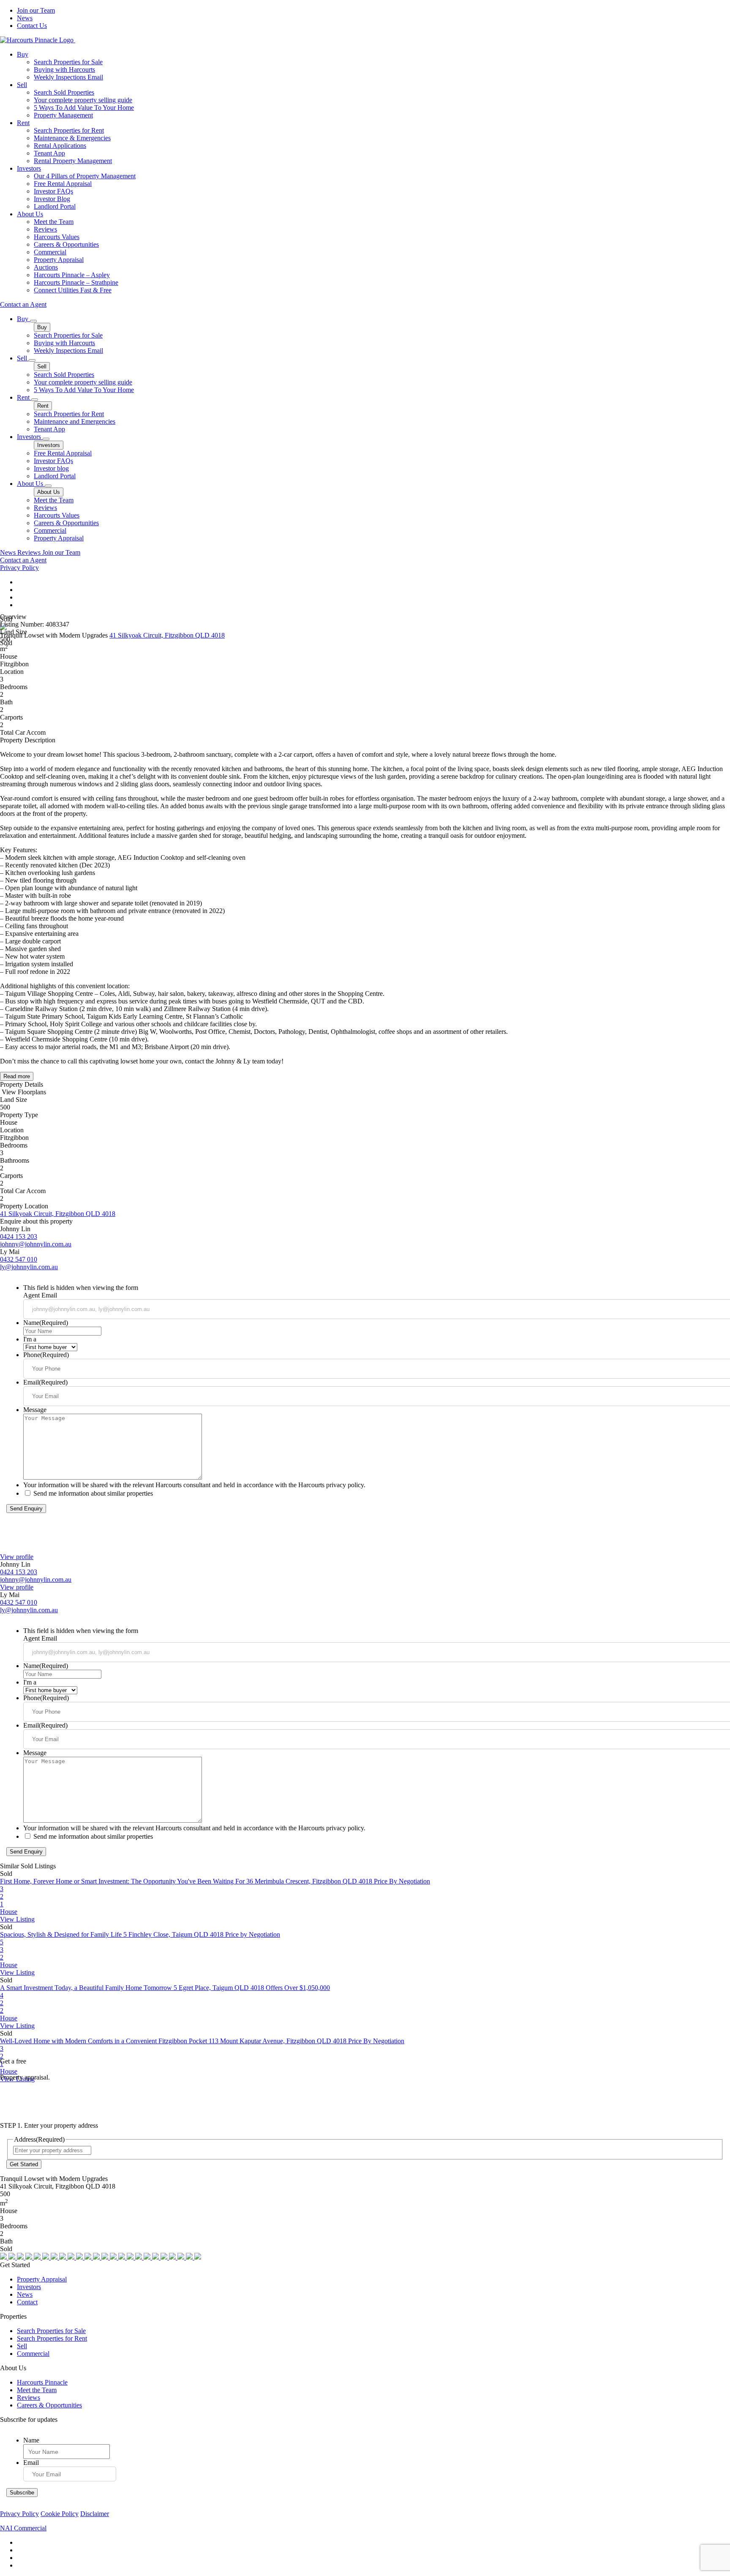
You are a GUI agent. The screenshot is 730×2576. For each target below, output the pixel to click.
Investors (29, 168)
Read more (17, 1076)
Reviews (45, 229)
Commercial (50, 252)
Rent (23, 123)
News (25, 18)
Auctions (46, 267)
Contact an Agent (23, 304)
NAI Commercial (23, 2528)
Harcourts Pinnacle (42, 2382)
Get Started (24, 2164)
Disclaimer (95, 2514)
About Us (30, 214)
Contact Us (32, 26)
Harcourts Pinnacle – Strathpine (76, 282)
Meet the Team (54, 222)
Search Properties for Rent (69, 130)
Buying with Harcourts (64, 70)
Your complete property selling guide (83, 100)
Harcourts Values (57, 237)
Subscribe (22, 2493)
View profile (17, 1557)
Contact (27, 2302)
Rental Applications (60, 146)
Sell (22, 85)
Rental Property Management (73, 161)
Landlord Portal (55, 206)
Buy (23, 54)
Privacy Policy (19, 568)
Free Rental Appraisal (63, 184)
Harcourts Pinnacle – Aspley (72, 275)
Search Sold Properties (64, 92)
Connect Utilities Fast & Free (73, 290)
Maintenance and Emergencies (75, 421)
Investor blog (51, 468)
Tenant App (49, 153)
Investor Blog (52, 199)
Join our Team (36, 10)
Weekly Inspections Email (68, 77)
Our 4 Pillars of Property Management (85, 176)
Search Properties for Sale (68, 62)
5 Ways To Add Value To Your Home (84, 108)
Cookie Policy (60, 2514)
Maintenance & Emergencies (72, 138)
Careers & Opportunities (66, 244)
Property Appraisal (59, 260)
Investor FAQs (53, 191)
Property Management (63, 115)
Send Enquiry (26, 1509)
